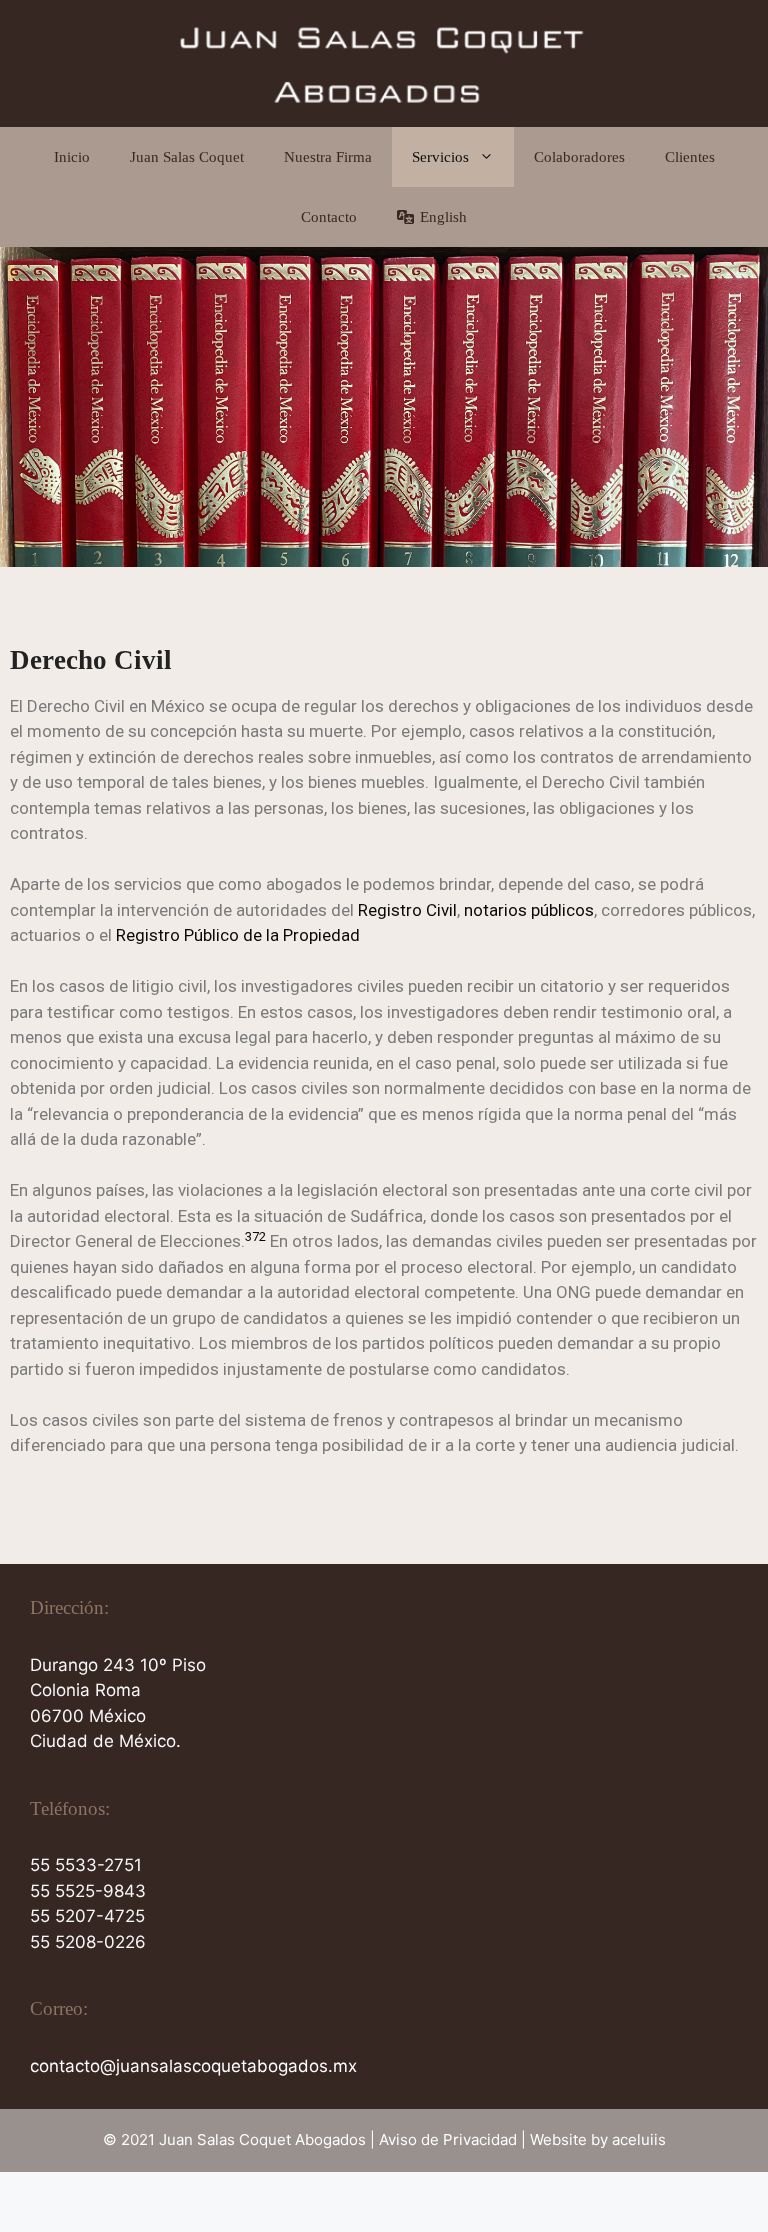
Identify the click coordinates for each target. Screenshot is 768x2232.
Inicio (72, 157)
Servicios (440, 157)
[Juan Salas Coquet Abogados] (384, 62)
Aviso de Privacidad (448, 2139)
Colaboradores (579, 157)
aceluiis (639, 2139)
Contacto (329, 217)
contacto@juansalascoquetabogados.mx (193, 2066)
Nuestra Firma (328, 157)
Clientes (690, 157)
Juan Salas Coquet (187, 157)
